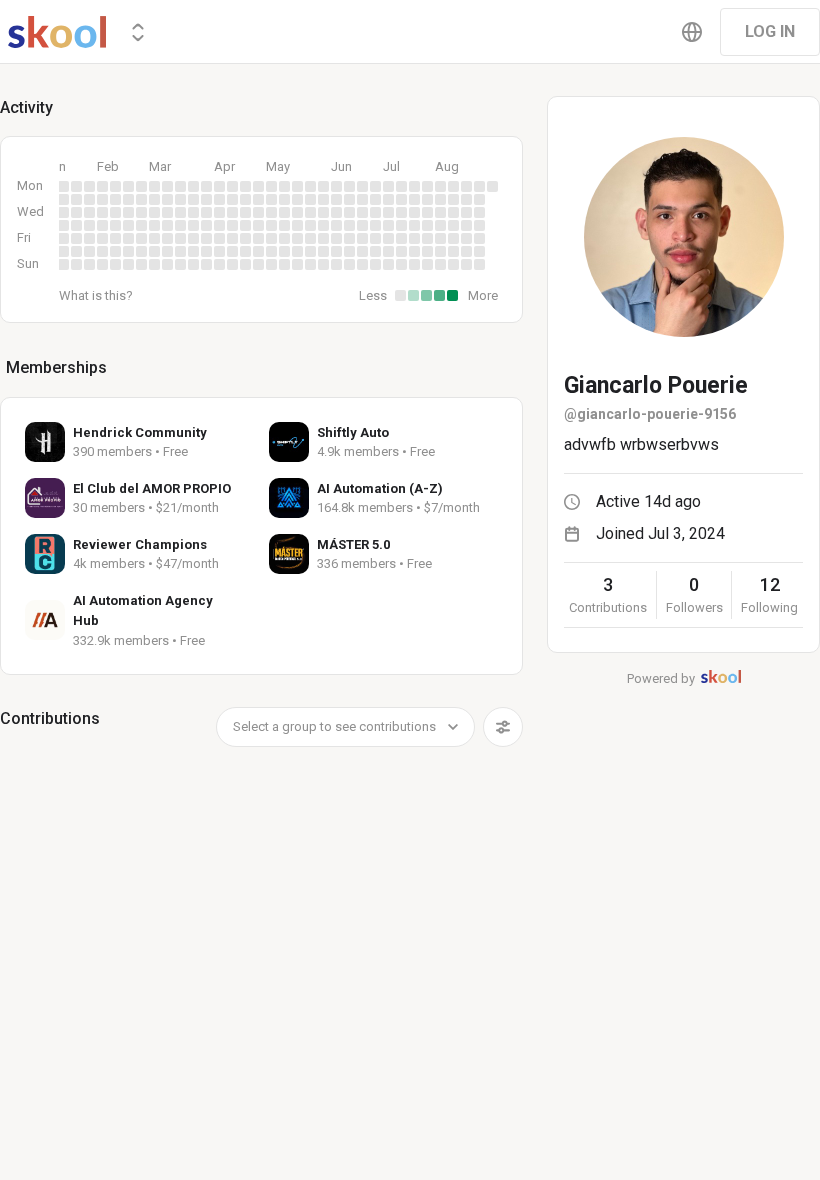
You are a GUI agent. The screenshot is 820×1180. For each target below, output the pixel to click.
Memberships (56, 367)
